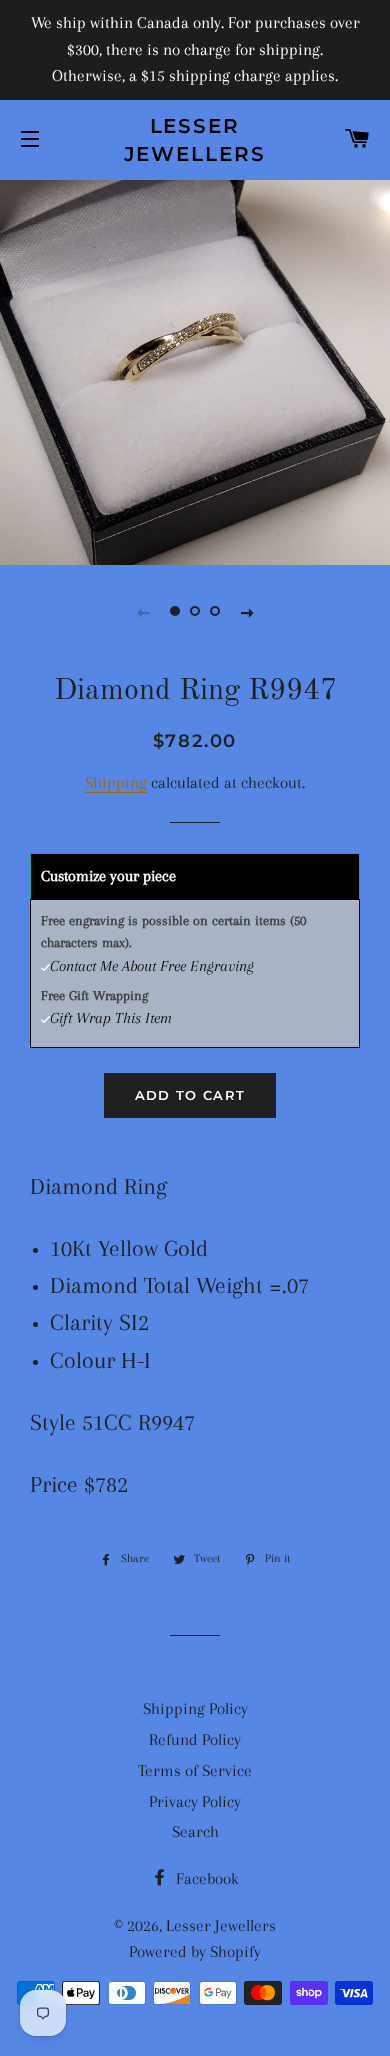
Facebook (205, 1878)
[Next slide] (247, 612)
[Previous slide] (143, 612)
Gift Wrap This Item (111, 1018)
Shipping (116, 782)
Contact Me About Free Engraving (152, 966)
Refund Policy (195, 1739)
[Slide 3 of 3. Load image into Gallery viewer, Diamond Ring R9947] (215, 612)
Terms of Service (195, 1770)
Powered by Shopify (195, 1951)
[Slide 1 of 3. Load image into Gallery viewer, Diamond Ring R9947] (175, 612)
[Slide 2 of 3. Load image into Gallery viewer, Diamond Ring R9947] (195, 612)
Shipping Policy (195, 1708)
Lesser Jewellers (195, 140)
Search (195, 1831)
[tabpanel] (195, 370)
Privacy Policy (195, 1801)
